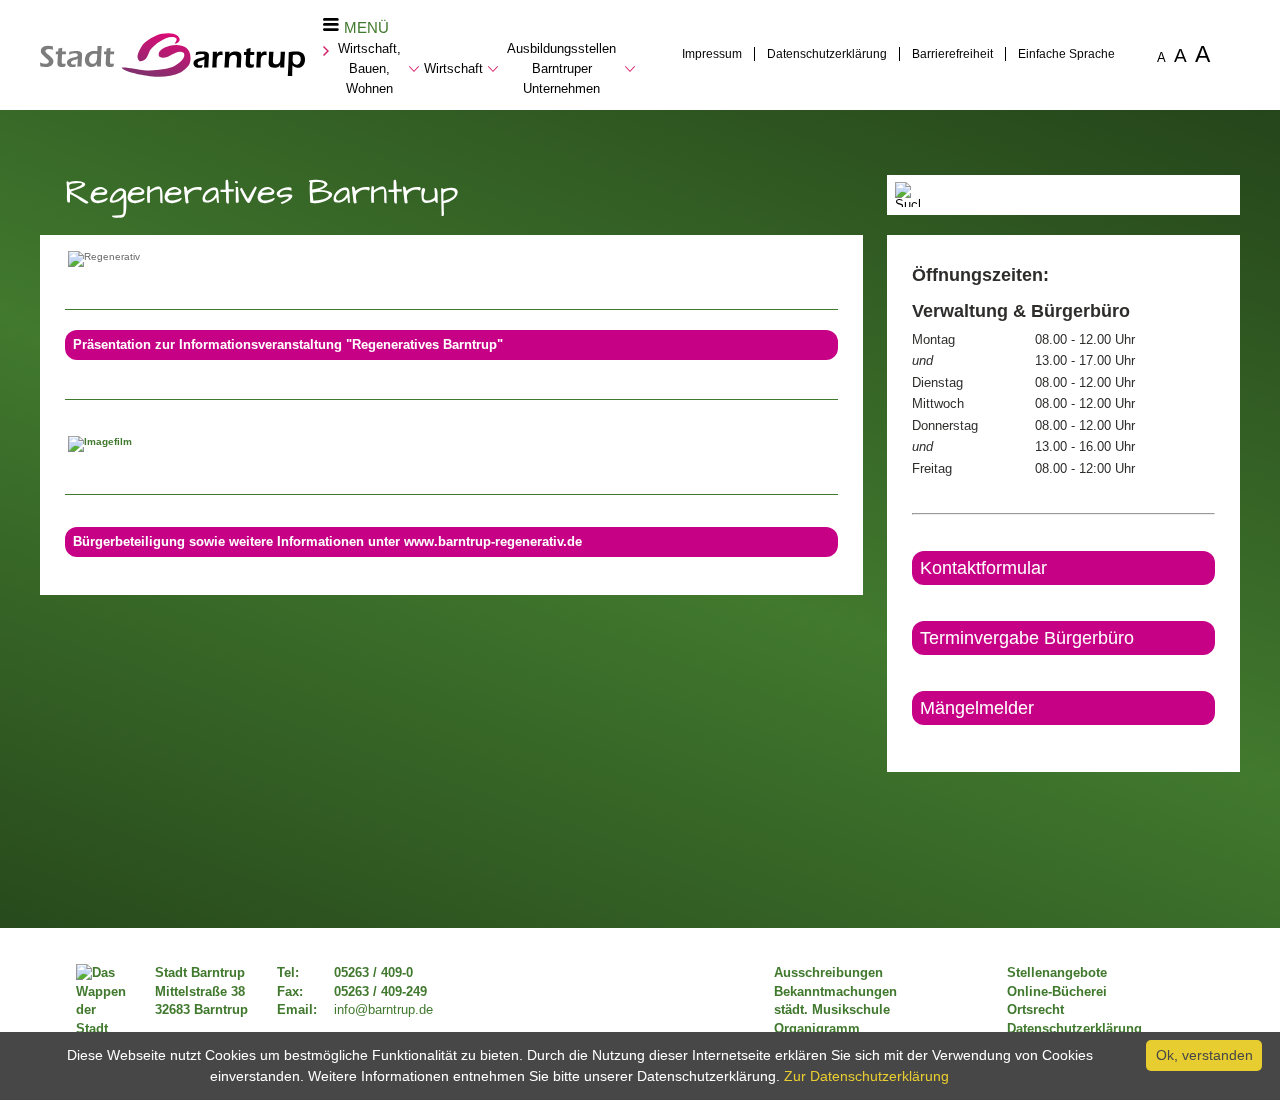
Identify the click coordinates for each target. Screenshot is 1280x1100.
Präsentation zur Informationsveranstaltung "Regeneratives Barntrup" (288, 345)
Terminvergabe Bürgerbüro (1027, 638)
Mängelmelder (977, 708)
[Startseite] (172, 72)
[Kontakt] (913, 742)
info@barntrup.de (383, 1010)
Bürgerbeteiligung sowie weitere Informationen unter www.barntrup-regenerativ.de (327, 542)
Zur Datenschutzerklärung (866, 1076)
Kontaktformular (983, 568)
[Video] (451, 441)
